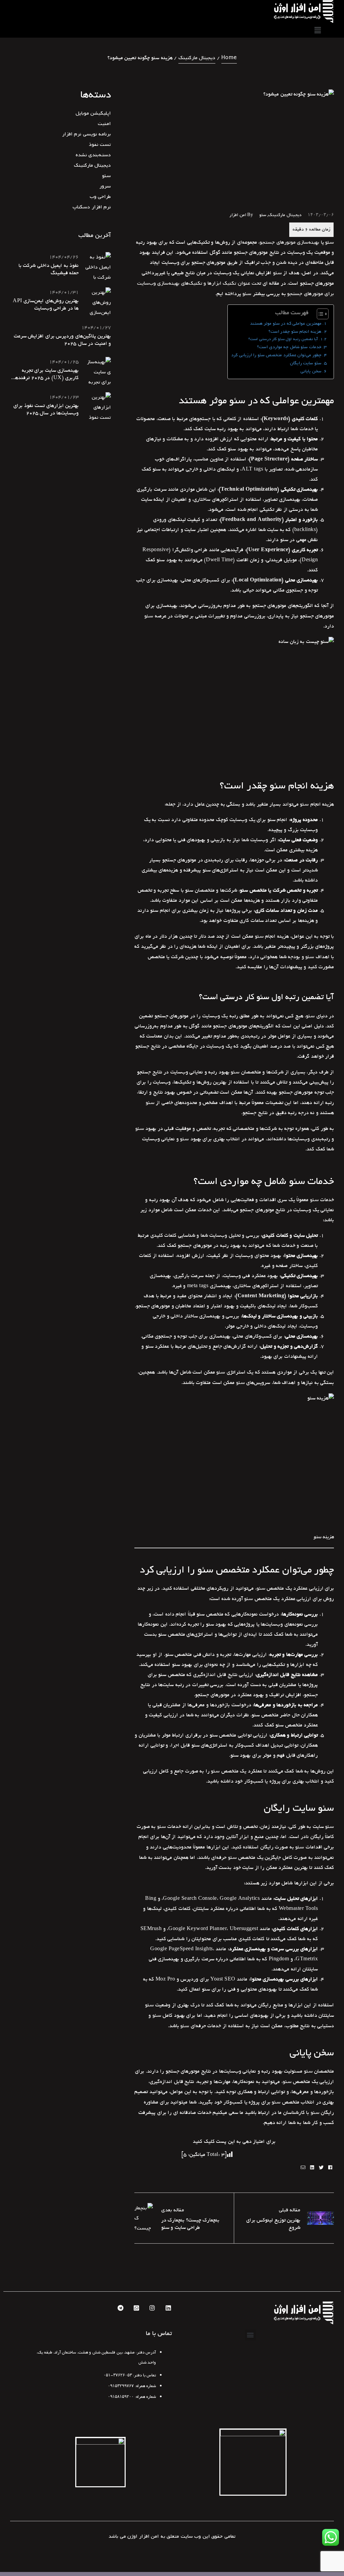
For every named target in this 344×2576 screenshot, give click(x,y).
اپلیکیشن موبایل (93, 113)
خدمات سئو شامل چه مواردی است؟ (289, 347)
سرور (105, 186)
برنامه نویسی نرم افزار (87, 134)
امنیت (104, 124)
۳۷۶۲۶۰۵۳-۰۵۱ (118, 2375)
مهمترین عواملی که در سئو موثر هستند (286, 323)
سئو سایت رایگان (306, 363)
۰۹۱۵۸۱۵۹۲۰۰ (121, 2397)
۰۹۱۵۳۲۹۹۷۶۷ (121, 2386)
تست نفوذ (100, 145)
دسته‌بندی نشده (93, 155)
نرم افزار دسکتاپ (92, 207)
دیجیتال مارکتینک (197, 58)
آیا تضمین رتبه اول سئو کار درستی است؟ (283, 339)
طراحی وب (100, 197)
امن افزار (238, 215)
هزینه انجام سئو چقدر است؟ (295, 332)
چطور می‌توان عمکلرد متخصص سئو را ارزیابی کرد (276, 355)
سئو (263, 215)
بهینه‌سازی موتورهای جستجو (289, 242)
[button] (251, 2335)
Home (229, 58)
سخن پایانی (311, 371)
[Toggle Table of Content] (319, 314)
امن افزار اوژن (143, 2536)
